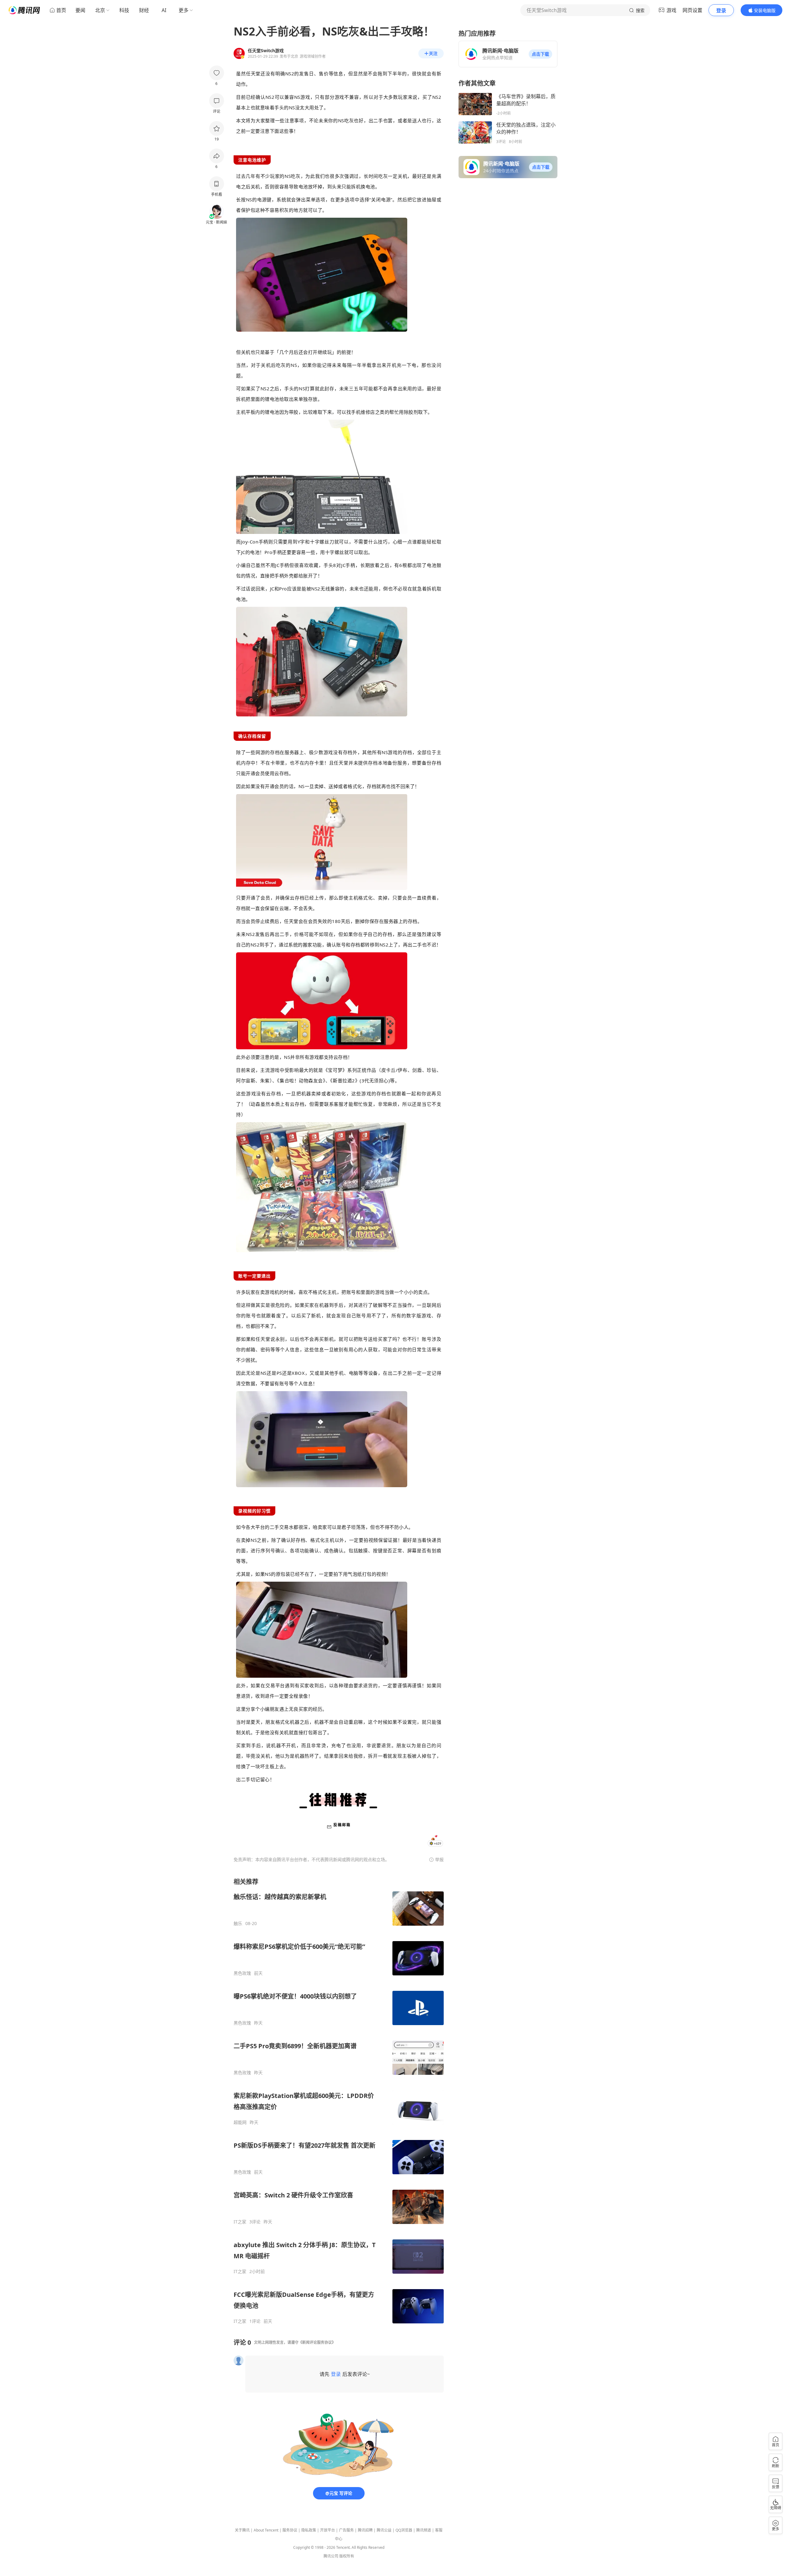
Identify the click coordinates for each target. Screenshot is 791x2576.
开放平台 (328, 2530)
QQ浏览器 (404, 2530)
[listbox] (339, 2101)
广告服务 (346, 2530)
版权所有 (347, 2556)
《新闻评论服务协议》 (317, 2342)
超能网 (240, 2122)
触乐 (238, 1924)
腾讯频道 (424, 2530)
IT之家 (240, 2222)
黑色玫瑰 (242, 1973)
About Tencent (266, 2530)
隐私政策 (309, 2530)
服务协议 (290, 2530)
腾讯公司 (331, 2556)
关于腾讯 (242, 2530)
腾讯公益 (384, 2530)
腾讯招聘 (365, 2530)
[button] (540, 54)
